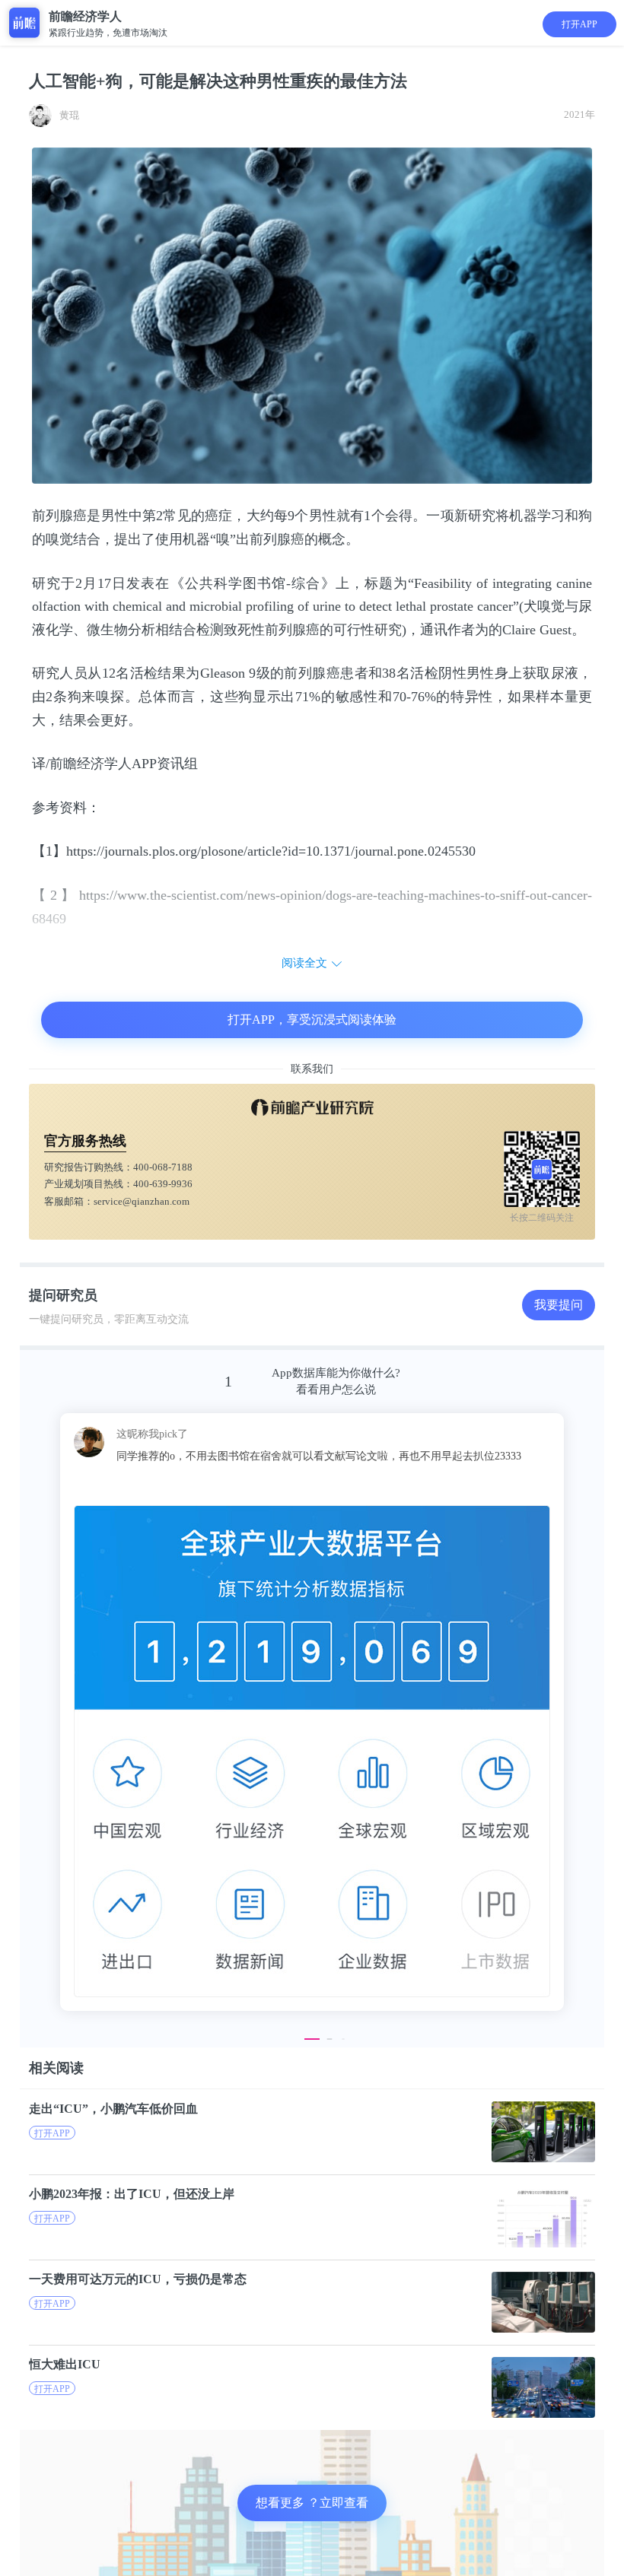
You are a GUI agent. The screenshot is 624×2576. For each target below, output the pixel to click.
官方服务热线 (85, 1141)
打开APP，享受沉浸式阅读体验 (312, 1020)
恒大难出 (65, 2364)
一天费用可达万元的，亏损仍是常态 (138, 2279)
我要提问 (559, 1305)
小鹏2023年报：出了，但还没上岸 (132, 2194)
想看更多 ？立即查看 (312, 2503)
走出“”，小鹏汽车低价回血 (113, 2109)
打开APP (579, 24)
